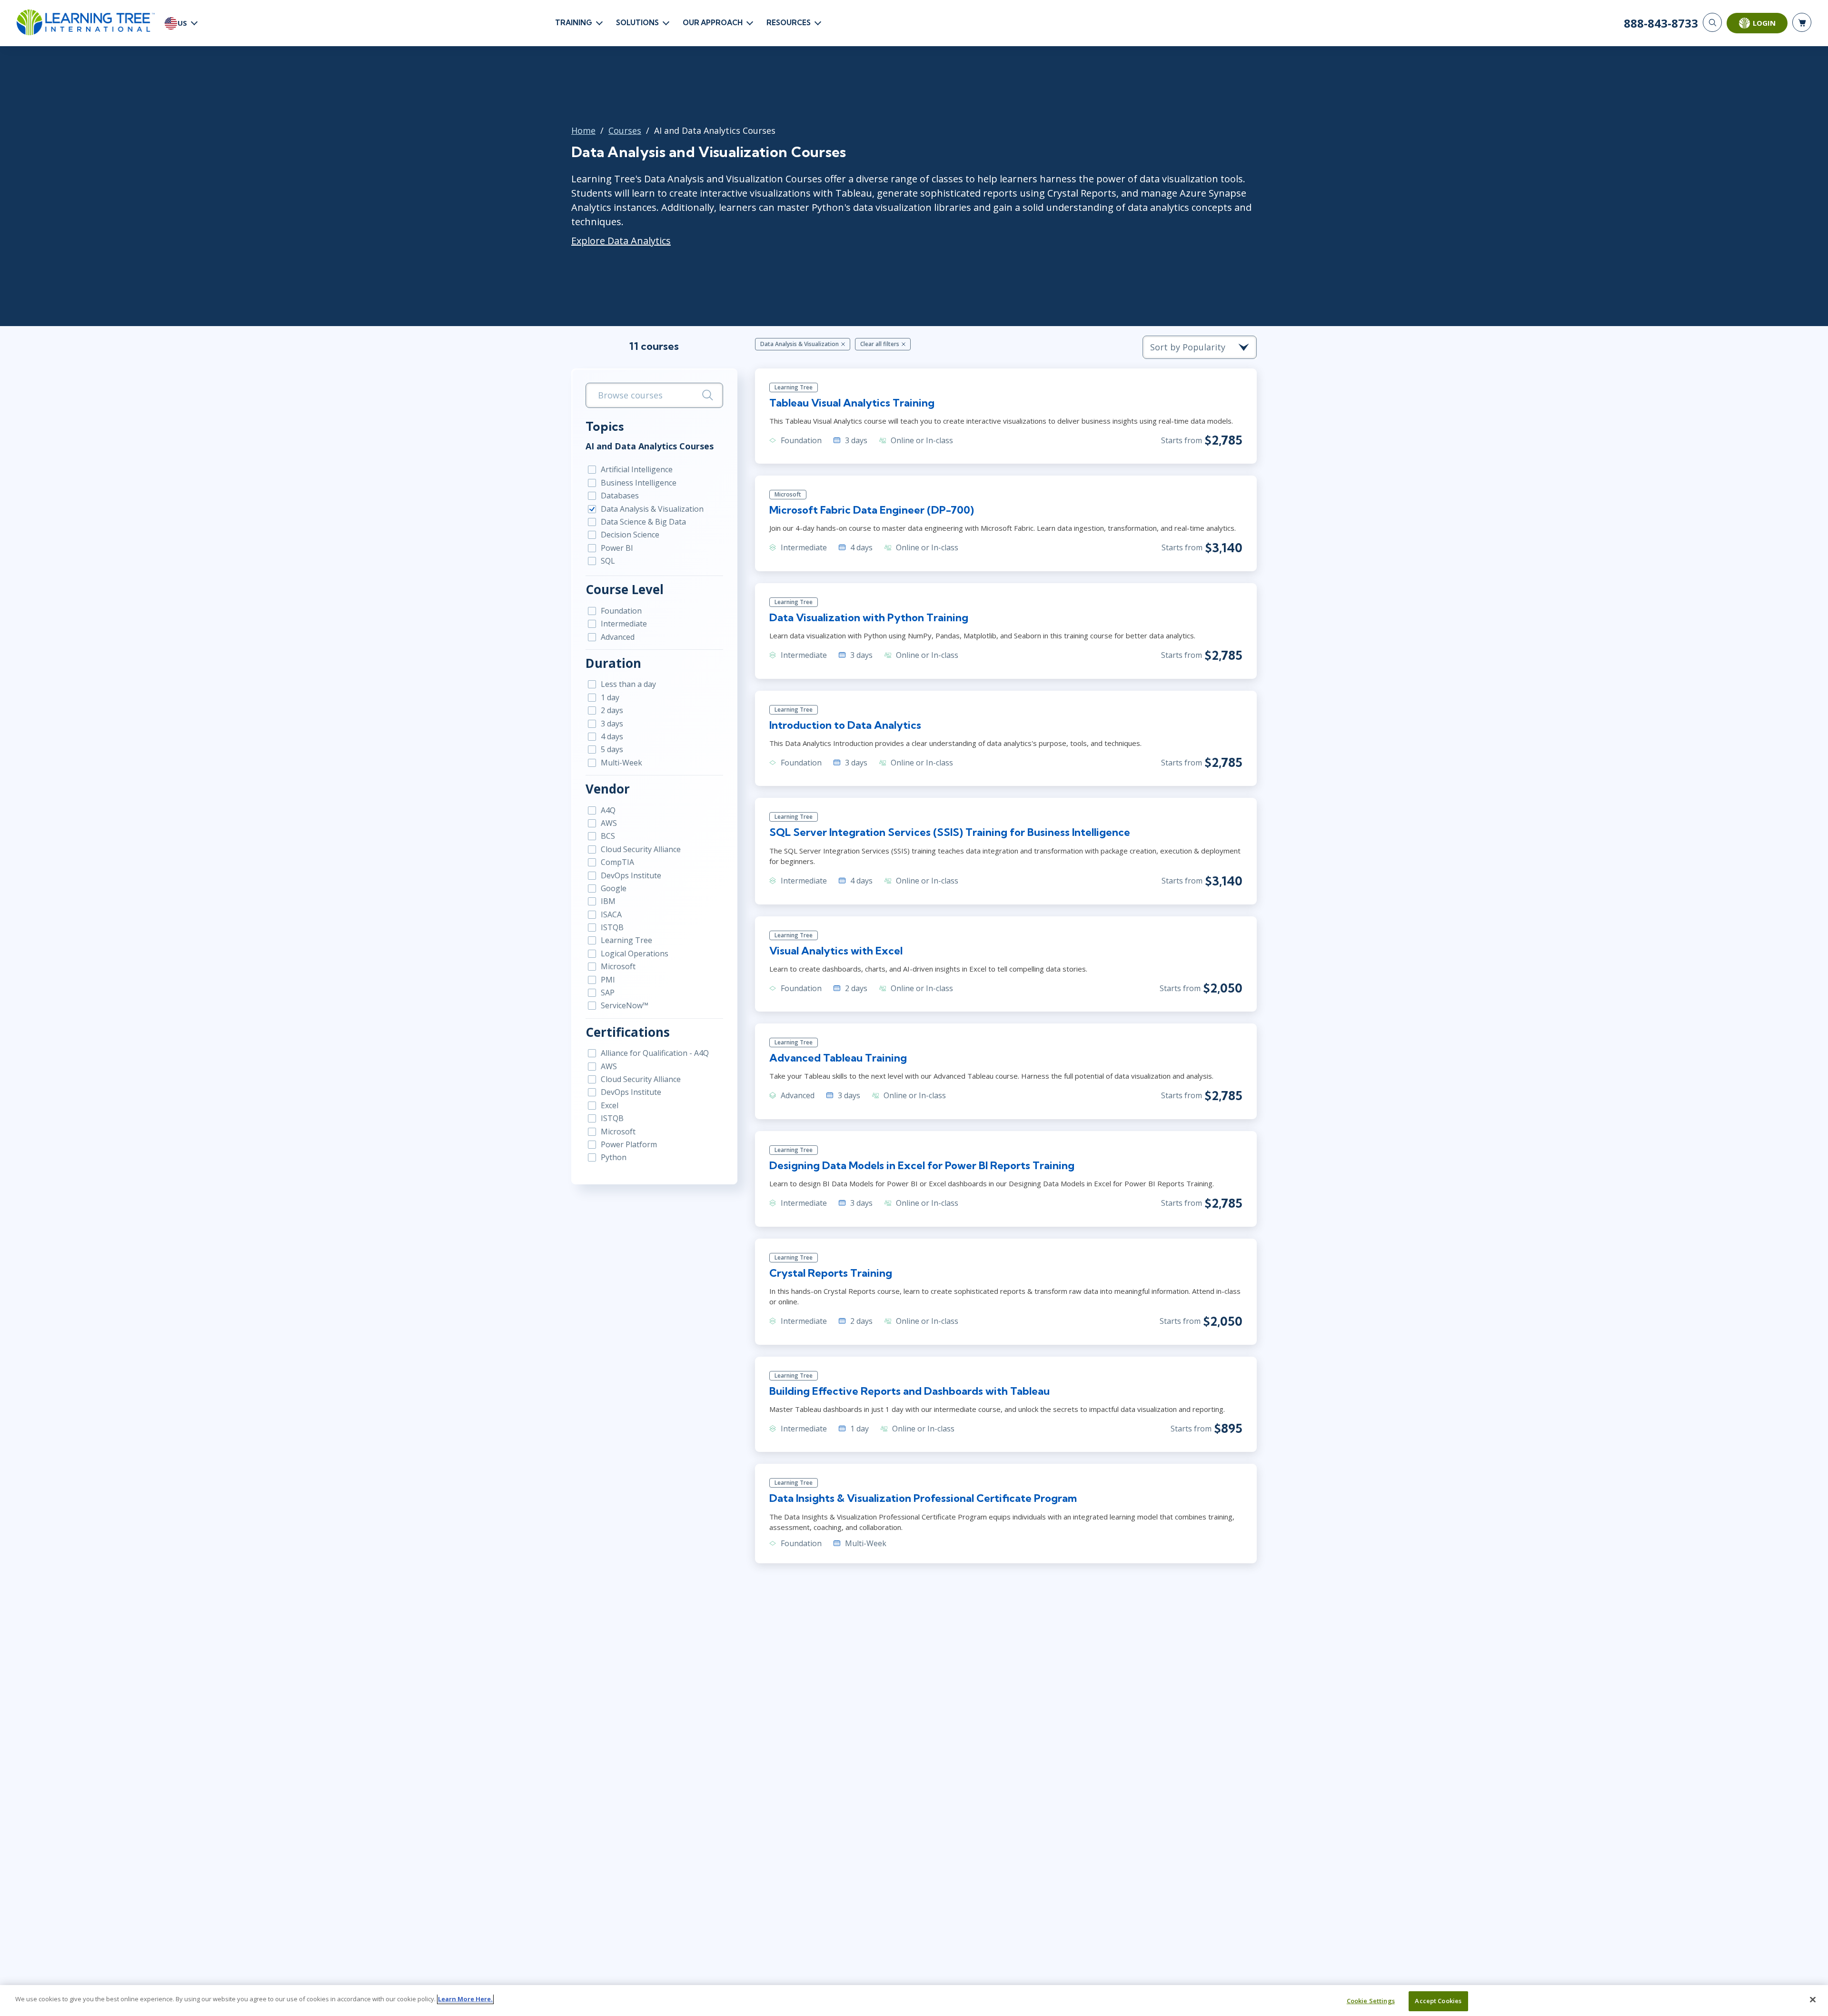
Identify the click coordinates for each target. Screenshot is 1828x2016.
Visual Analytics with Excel (836, 951)
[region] (914, 2001)
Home (583, 130)
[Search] (1712, 22)
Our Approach (713, 23)
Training (574, 23)
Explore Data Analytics (621, 241)
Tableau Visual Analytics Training (852, 403)
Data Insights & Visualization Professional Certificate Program (923, 1498)
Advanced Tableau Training (838, 1058)
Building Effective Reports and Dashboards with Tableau (909, 1391)
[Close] (1813, 1999)
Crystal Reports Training (831, 1273)
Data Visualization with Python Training (869, 617)
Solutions (637, 23)
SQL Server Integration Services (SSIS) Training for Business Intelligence (950, 832)
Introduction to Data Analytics (845, 725)
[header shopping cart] (1802, 22)
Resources (789, 23)
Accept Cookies (1438, 2001)
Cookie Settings (1371, 2001)
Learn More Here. (465, 1999)
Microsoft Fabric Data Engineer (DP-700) (872, 510)
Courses (625, 130)
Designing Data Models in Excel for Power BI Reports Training (922, 1165)
